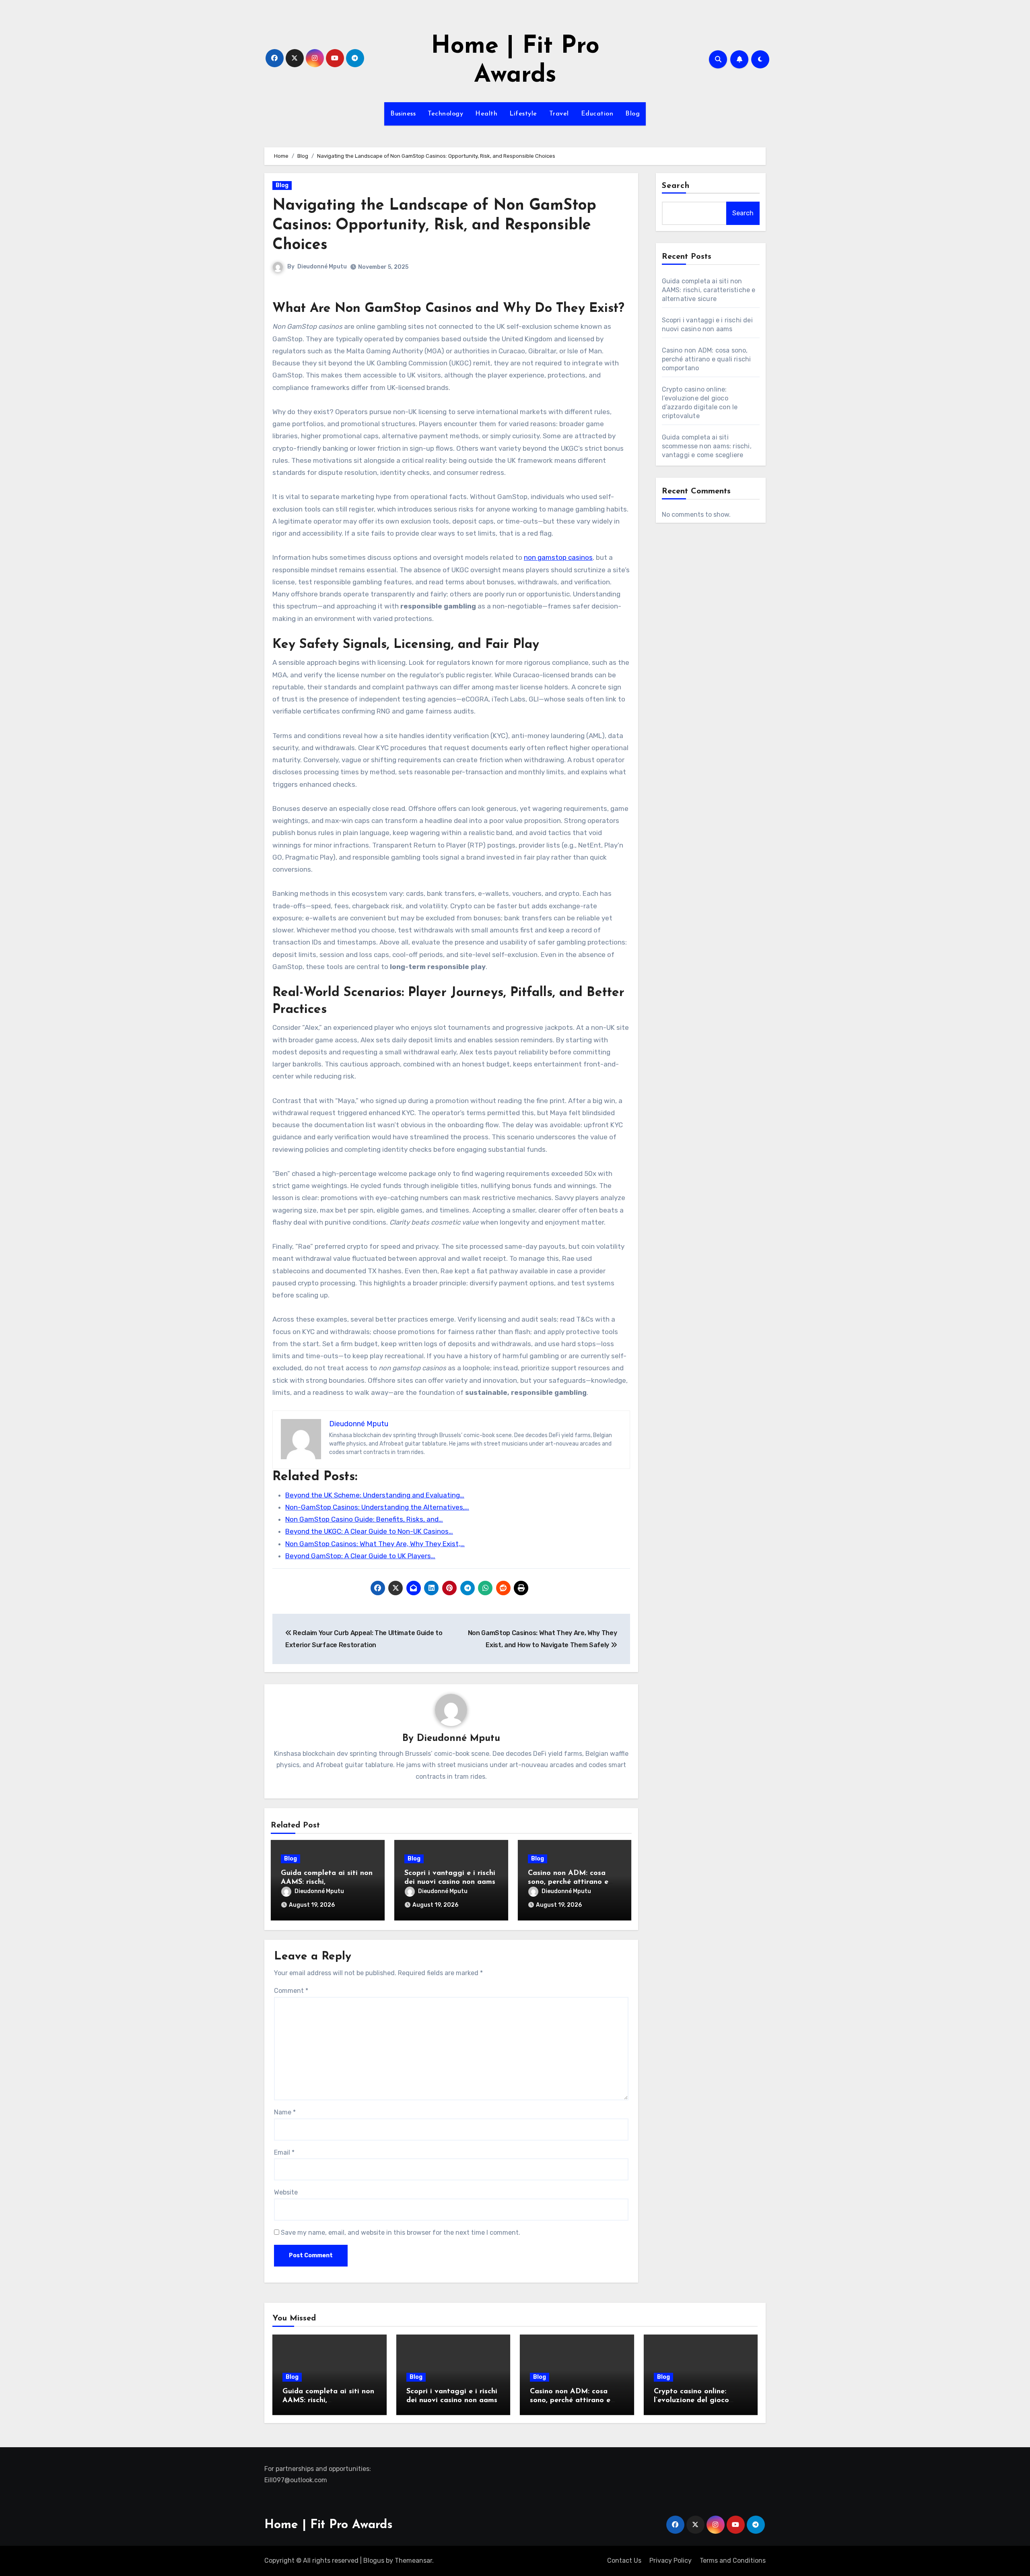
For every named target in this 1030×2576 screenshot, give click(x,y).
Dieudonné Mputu (322, 267)
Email (284, 2152)
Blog (632, 114)
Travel (559, 114)
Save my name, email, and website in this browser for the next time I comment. (401, 2233)
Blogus (374, 2561)
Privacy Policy (671, 2561)
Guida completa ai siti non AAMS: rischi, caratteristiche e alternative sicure (709, 290)
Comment (291, 1991)
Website (286, 2192)
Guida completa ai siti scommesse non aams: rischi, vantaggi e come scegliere (707, 446)
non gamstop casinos (558, 557)
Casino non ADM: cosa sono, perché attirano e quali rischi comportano (569, 1882)
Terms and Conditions (733, 2561)
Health (486, 114)
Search (676, 186)
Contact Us (624, 2561)
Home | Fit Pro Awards (329, 2525)
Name (285, 2112)
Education (597, 114)
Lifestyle (523, 114)
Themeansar (413, 2561)
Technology (445, 114)
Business (403, 114)
